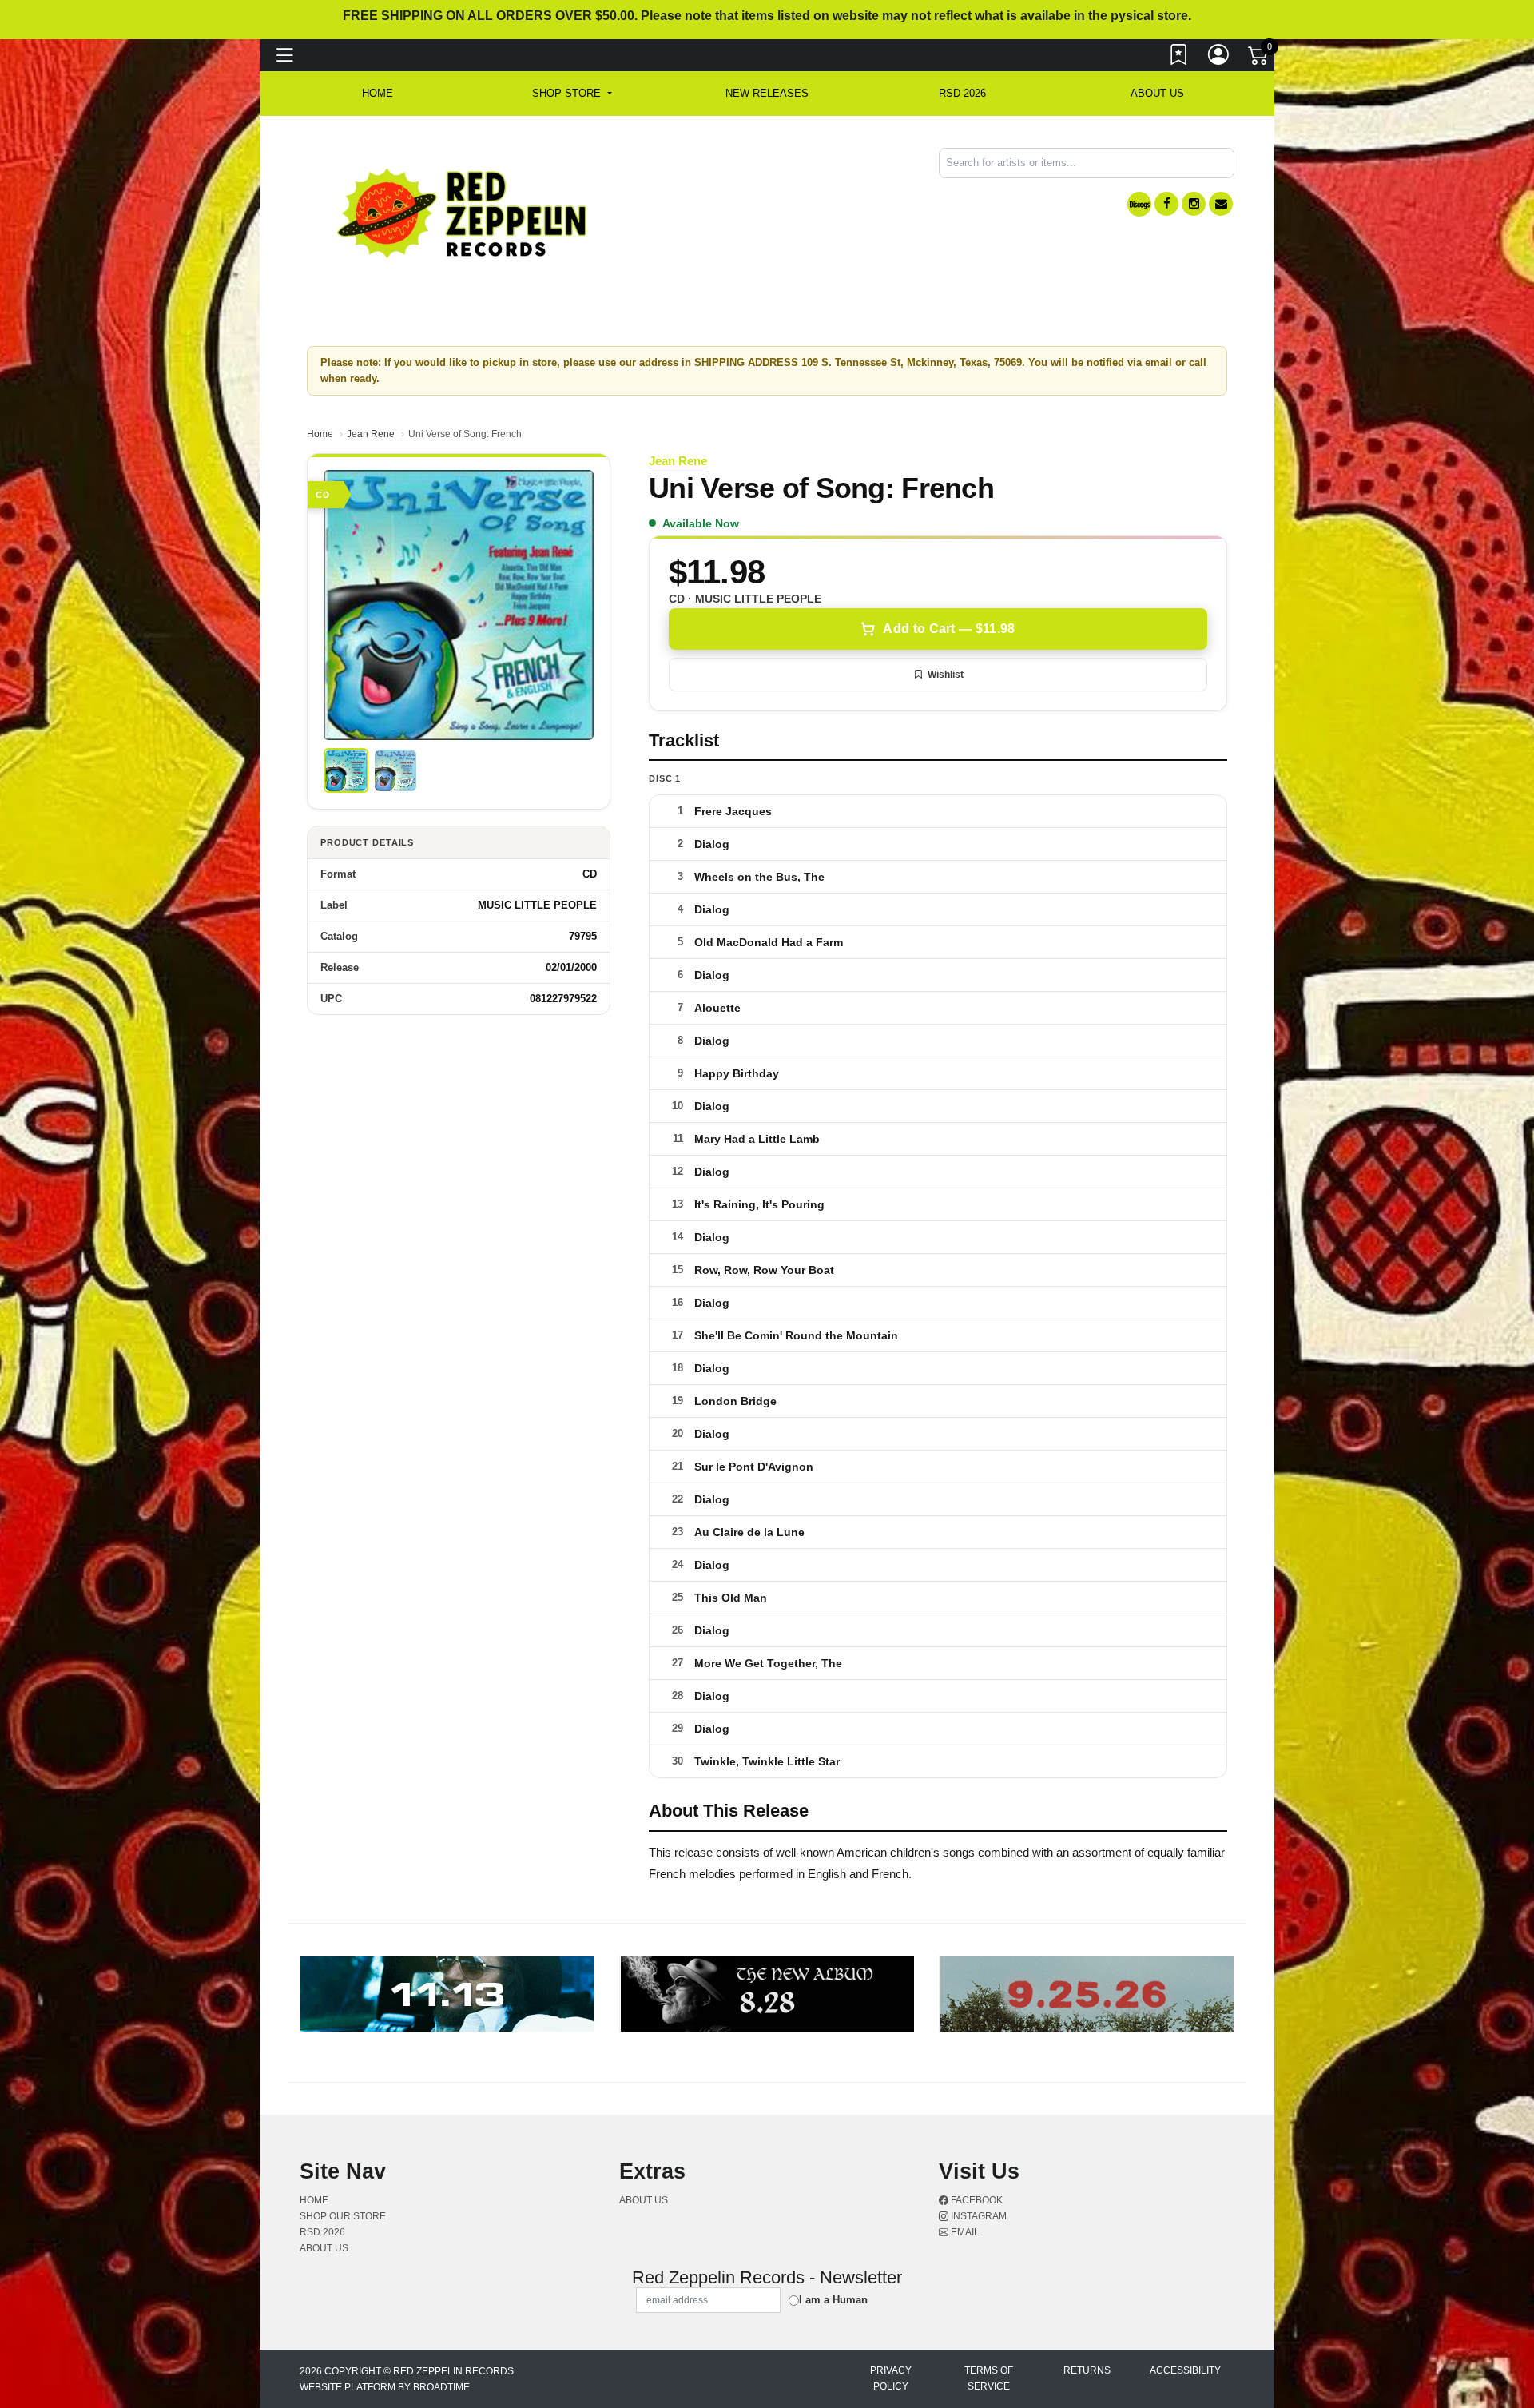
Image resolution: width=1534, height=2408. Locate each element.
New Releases (767, 93)
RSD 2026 (962, 93)
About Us (1157, 93)
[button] (572, 94)
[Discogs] (1139, 204)
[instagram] (1194, 204)
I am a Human (833, 2300)
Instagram (978, 2216)
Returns (1087, 2370)
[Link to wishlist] (1179, 58)
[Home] (463, 212)
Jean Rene (371, 434)
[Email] (1221, 204)
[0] (1259, 59)
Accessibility (1185, 2370)
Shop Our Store (343, 2216)
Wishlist (946, 675)
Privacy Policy (891, 2378)
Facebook (976, 2200)
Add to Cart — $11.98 (949, 629)
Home (320, 434)
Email (964, 2232)
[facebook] (1166, 204)
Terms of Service (989, 2378)
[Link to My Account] (1219, 58)
